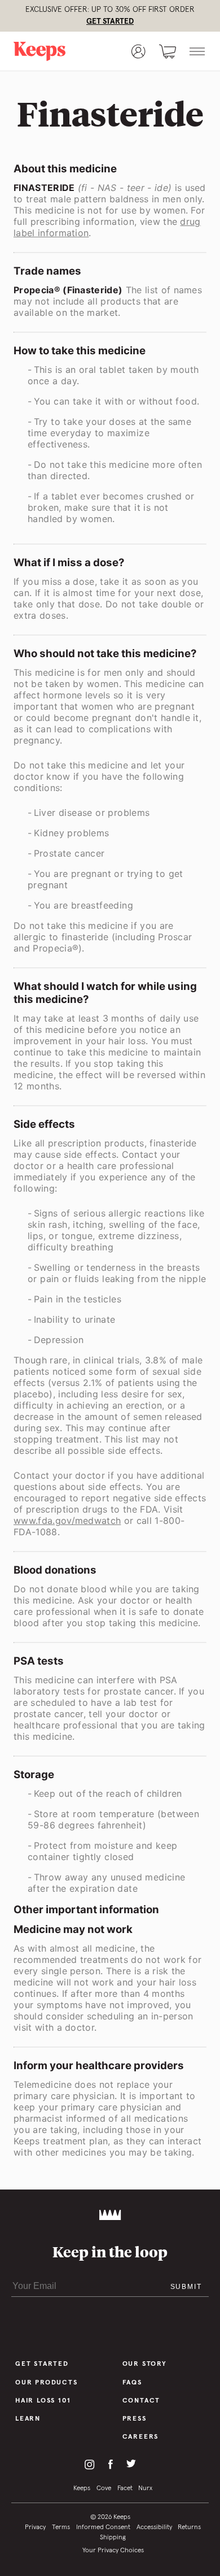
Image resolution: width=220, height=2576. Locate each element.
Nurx (145, 2488)
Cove (104, 2488)
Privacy (35, 2527)
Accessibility (154, 2527)
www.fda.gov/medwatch (67, 1521)
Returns (189, 2527)
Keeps (82, 2488)
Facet (125, 2488)
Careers (141, 2437)
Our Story (145, 2364)
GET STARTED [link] (110, 21)
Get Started (42, 2364)
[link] (52, 51)
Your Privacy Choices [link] (113, 2551)
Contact (142, 2401)
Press (135, 2419)
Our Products (47, 2383)
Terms (61, 2527)
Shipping (113, 2538)
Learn (28, 2419)
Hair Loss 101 (43, 2401)
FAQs (132, 2383)
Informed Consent (103, 2527)
